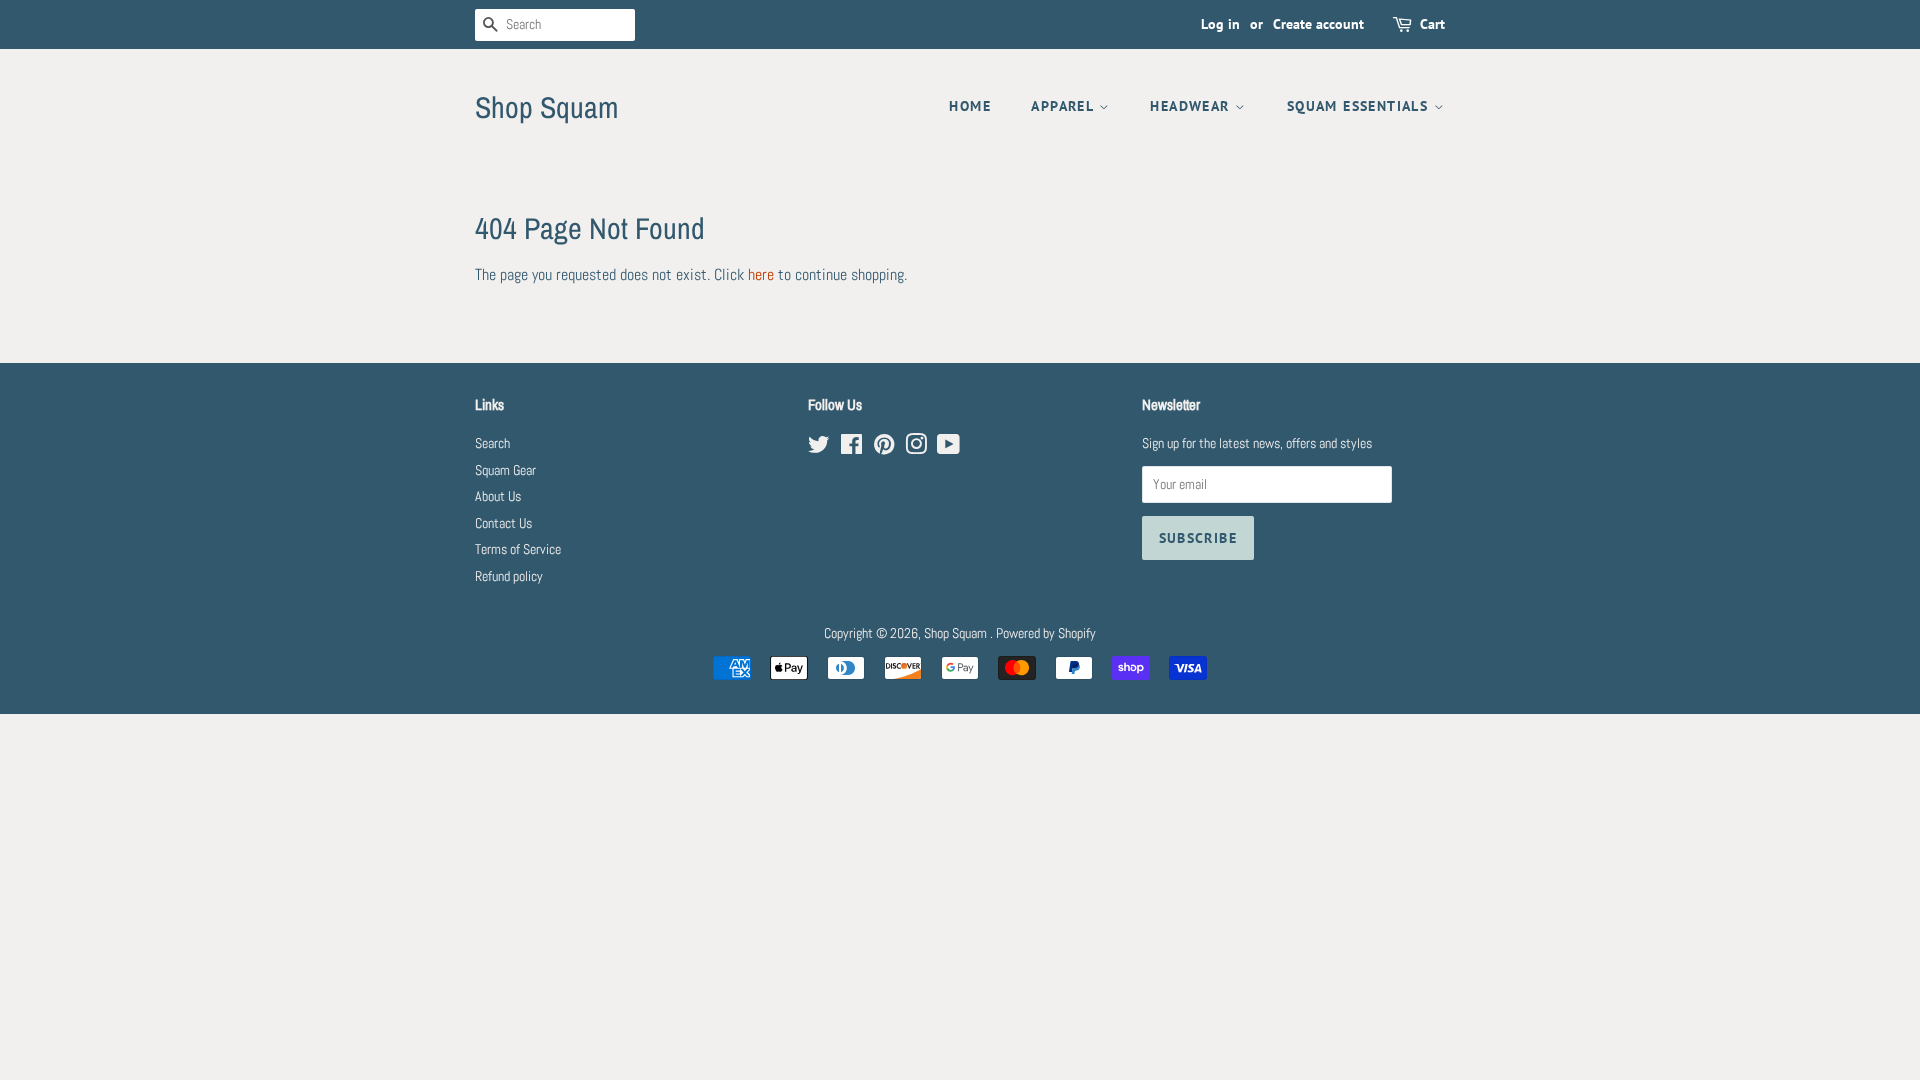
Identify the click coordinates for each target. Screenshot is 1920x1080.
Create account (1318, 24)
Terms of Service (518, 549)
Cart (1432, 24)
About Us (498, 496)
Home (970, 106)
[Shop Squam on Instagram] (916, 448)
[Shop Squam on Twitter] (819, 448)
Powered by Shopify (1046, 633)
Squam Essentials (1360, 106)
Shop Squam (546, 107)
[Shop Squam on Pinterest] (884, 448)
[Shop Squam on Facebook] (851, 448)
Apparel (1064, 106)
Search (492, 443)
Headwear (1192, 106)
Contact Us (503, 523)
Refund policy (509, 576)
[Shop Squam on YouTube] (948, 448)
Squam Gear (505, 470)
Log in (1220, 24)
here (761, 274)
